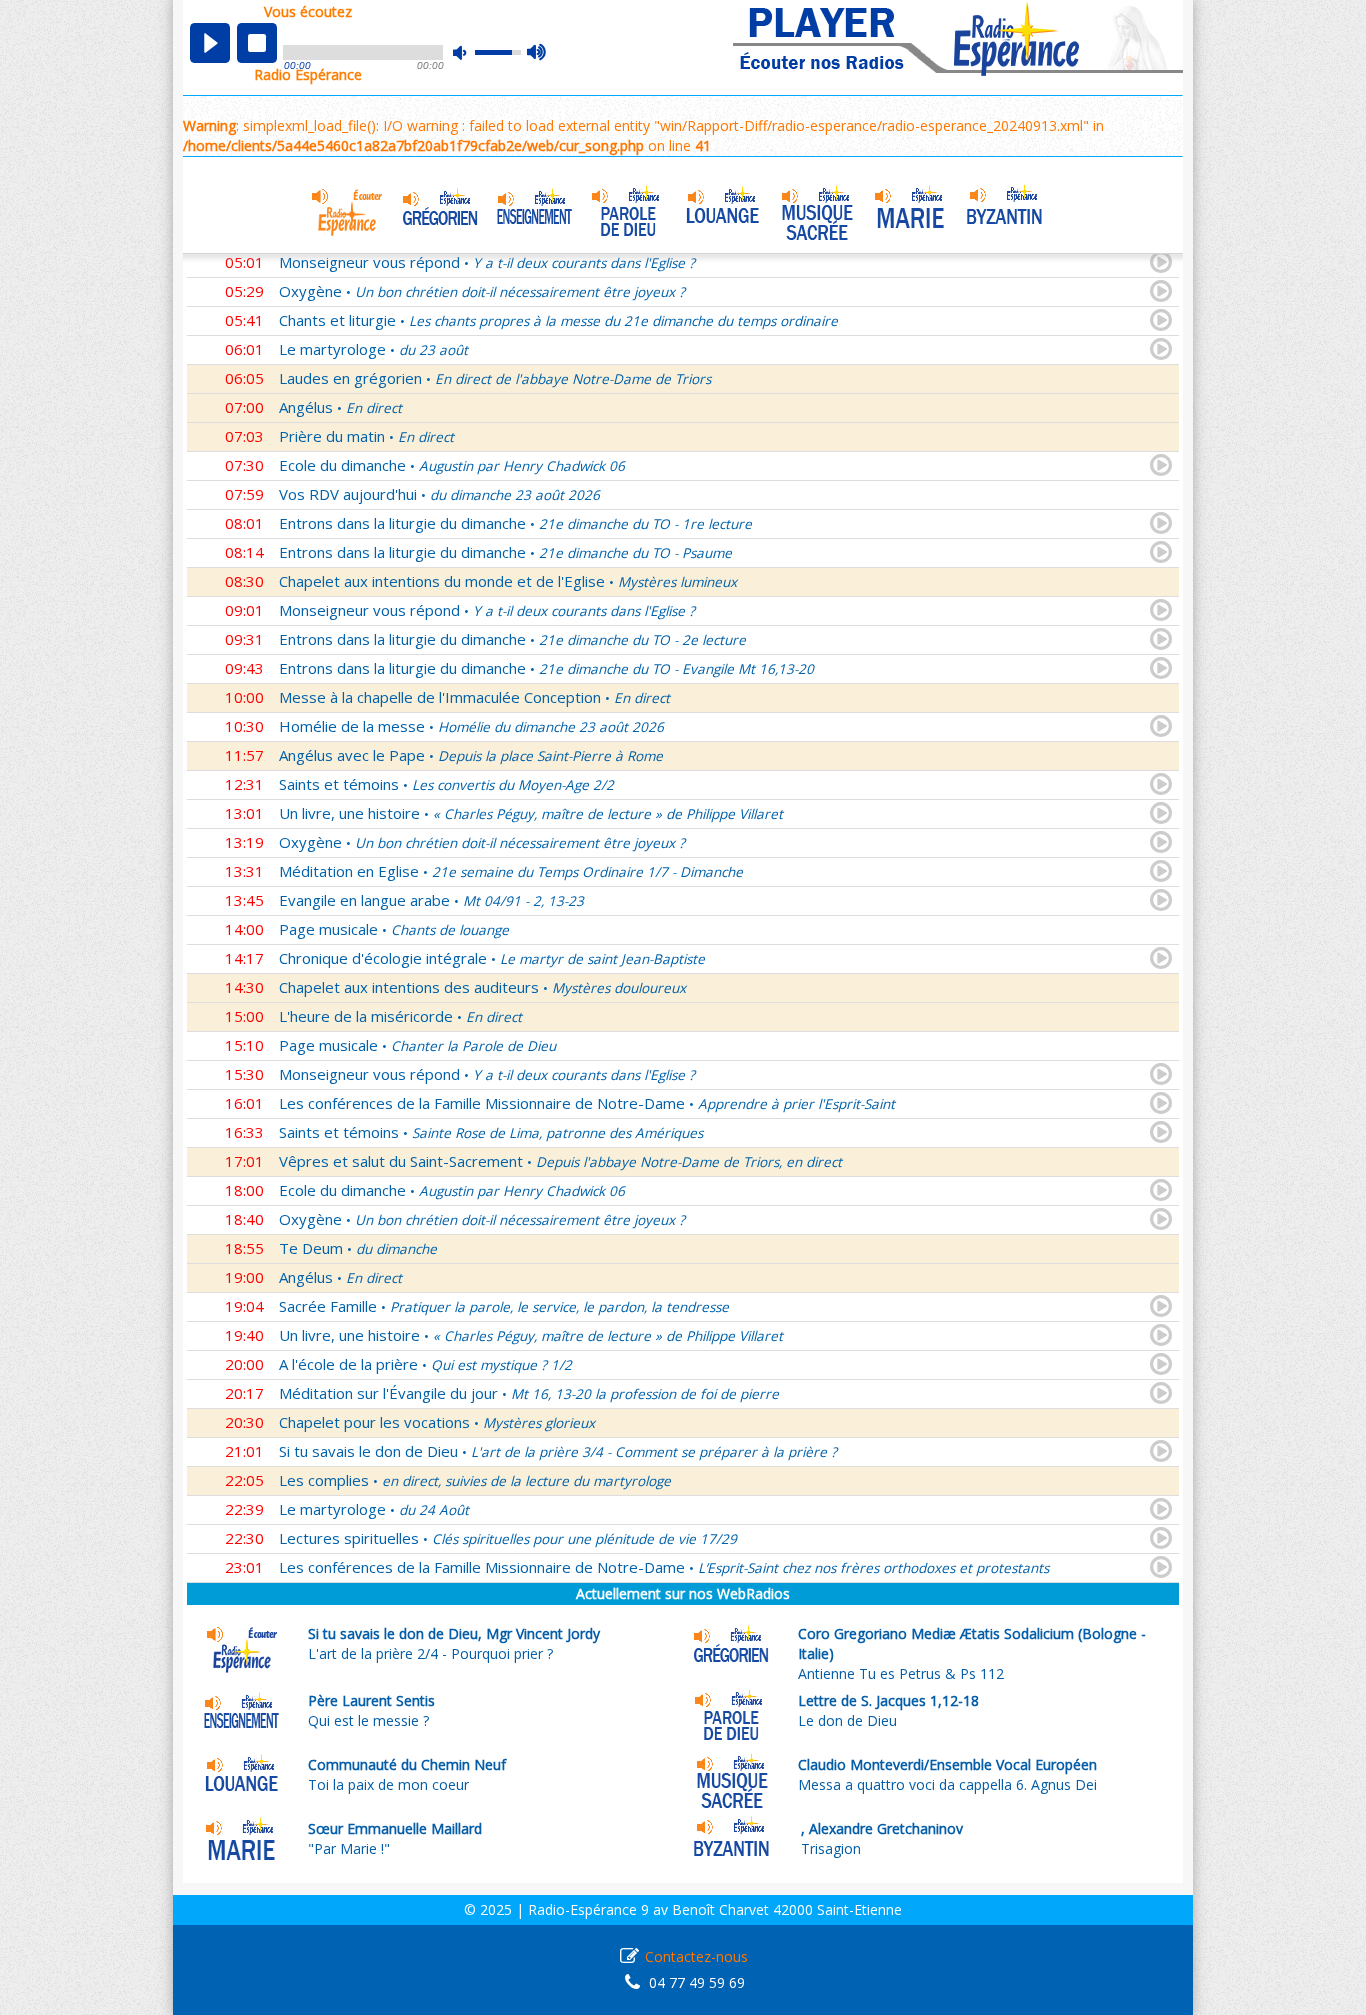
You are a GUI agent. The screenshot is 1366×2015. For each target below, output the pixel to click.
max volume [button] (537, 53)
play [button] (210, 43)
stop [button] (257, 43)
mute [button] (470, 52)
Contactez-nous (696, 1956)
